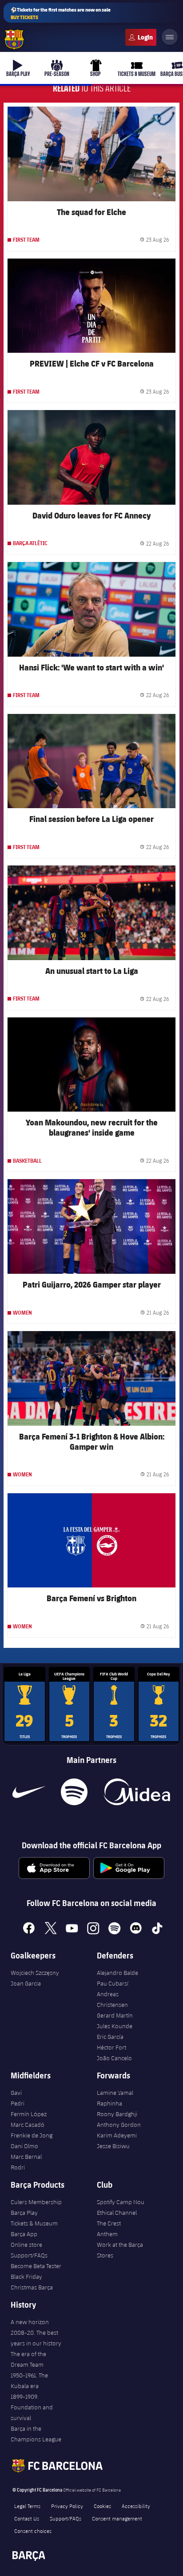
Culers (141, 37)
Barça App (24, 2234)
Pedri (18, 2103)
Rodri (18, 2167)
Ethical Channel (117, 2213)
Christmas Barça (32, 2287)
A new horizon (30, 2322)
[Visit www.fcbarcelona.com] (14, 40)
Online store (26, 2245)
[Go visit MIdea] (137, 1792)
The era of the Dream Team (28, 2359)
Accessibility (136, 2506)
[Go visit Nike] (29, 1792)
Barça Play (24, 2213)
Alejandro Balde (117, 1973)
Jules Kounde (115, 2026)
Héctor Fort (111, 2047)
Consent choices (33, 2531)
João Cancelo (114, 2058)
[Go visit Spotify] (74, 1792)
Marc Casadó (28, 2125)
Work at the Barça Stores (120, 2250)
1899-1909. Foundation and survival (32, 2407)
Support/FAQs (29, 2255)
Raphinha (109, 2103)
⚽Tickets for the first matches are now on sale (61, 13)
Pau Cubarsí (113, 1983)
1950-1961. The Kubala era (29, 2381)
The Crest (109, 2223)
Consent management (117, 2518)
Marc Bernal (26, 2157)
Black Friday (26, 2277)
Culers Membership (36, 2202)
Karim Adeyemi (117, 2135)
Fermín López (29, 2114)
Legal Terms (27, 2506)
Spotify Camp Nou (121, 2202)
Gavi (16, 2093)
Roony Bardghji (117, 2114)
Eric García (110, 2037)
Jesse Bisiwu (113, 2146)
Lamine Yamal (115, 2093)
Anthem (107, 2234)
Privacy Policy (67, 2506)
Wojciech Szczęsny (35, 1973)
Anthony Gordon (119, 2125)
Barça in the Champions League (36, 2434)
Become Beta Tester (36, 2266)
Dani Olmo (24, 2146)
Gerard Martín (115, 2015)
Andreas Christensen (112, 1999)
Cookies (102, 2506)
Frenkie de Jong (32, 2135)
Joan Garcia (26, 1983)
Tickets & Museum (34, 2223)
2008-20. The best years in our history (36, 2338)
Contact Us (27, 2518)
